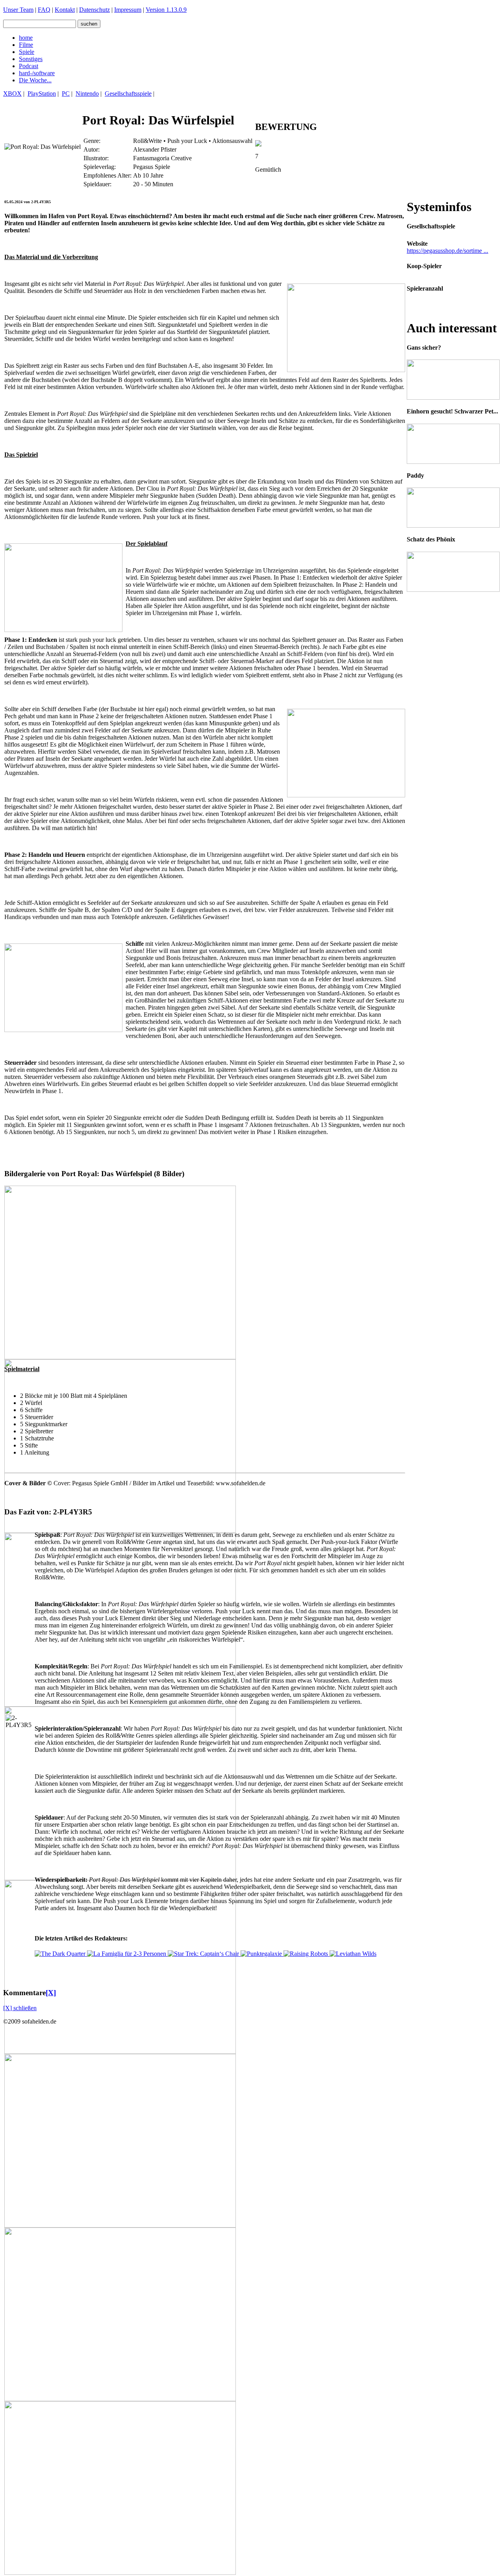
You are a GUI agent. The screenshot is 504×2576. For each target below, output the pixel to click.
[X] (51, 1993)
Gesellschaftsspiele (128, 94)
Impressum (128, 10)
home (26, 38)
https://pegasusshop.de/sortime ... (447, 251)
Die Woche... (35, 80)
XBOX (12, 94)
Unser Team (18, 10)
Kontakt (65, 10)
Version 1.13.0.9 (166, 10)
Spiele (27, 52)
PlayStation (42, 94)
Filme (26, 45)
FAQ (44, 10)
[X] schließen (20, 2008)
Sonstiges (31, 59)
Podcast (29, 66)
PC (66, 94)
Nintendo (87, 94)
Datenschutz (94, 10)
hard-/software (37, 73)
